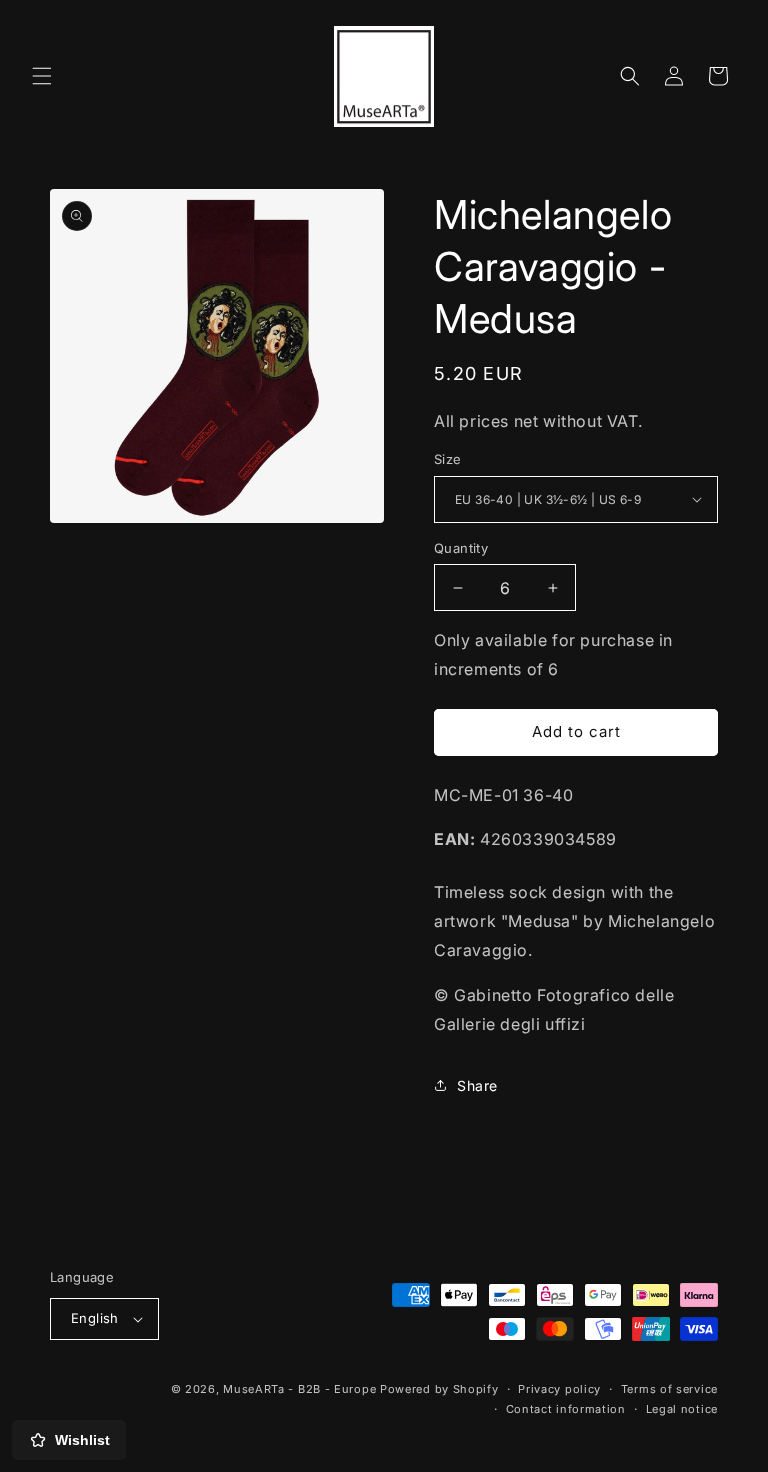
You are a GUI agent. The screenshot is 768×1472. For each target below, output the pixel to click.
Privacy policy (559, 1389)
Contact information (566, 1409)
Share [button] (477, 1085)
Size (448, 459)
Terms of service (669, 1389)
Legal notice (682, 1409)
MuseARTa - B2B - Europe (299, 1389)
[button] (42, 76)
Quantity (461, 548)
